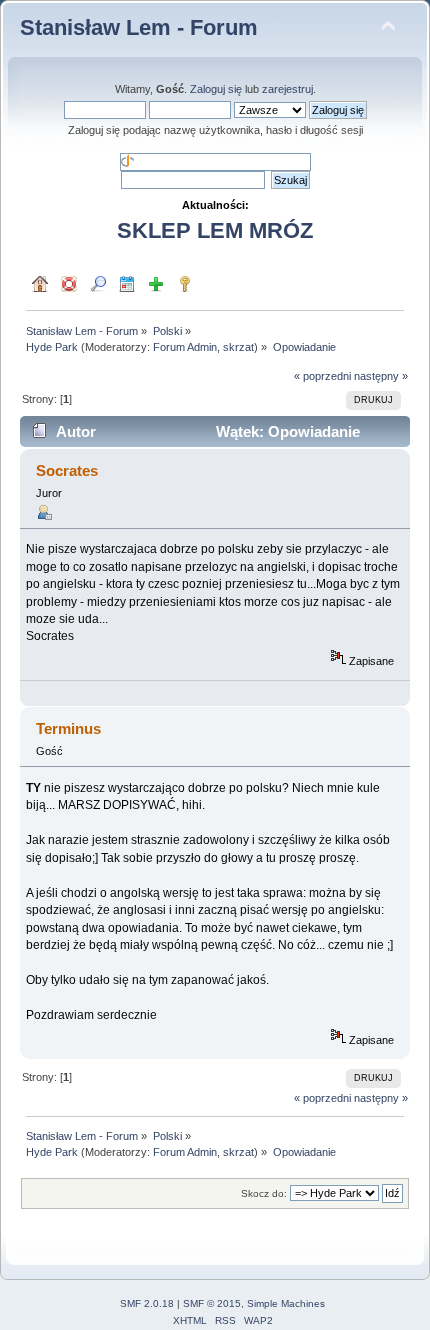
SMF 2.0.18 (147, 1303)
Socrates (67, 470)
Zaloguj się (216, 89)
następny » (381, 376)
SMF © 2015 (212, 1303)
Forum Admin (185, 347)
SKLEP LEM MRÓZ (215, 230)
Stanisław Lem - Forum (139, 27)
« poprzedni (322, 376)
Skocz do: (264, 1193)
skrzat (238, 347)
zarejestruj (287, 89)
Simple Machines (286, 1303)
